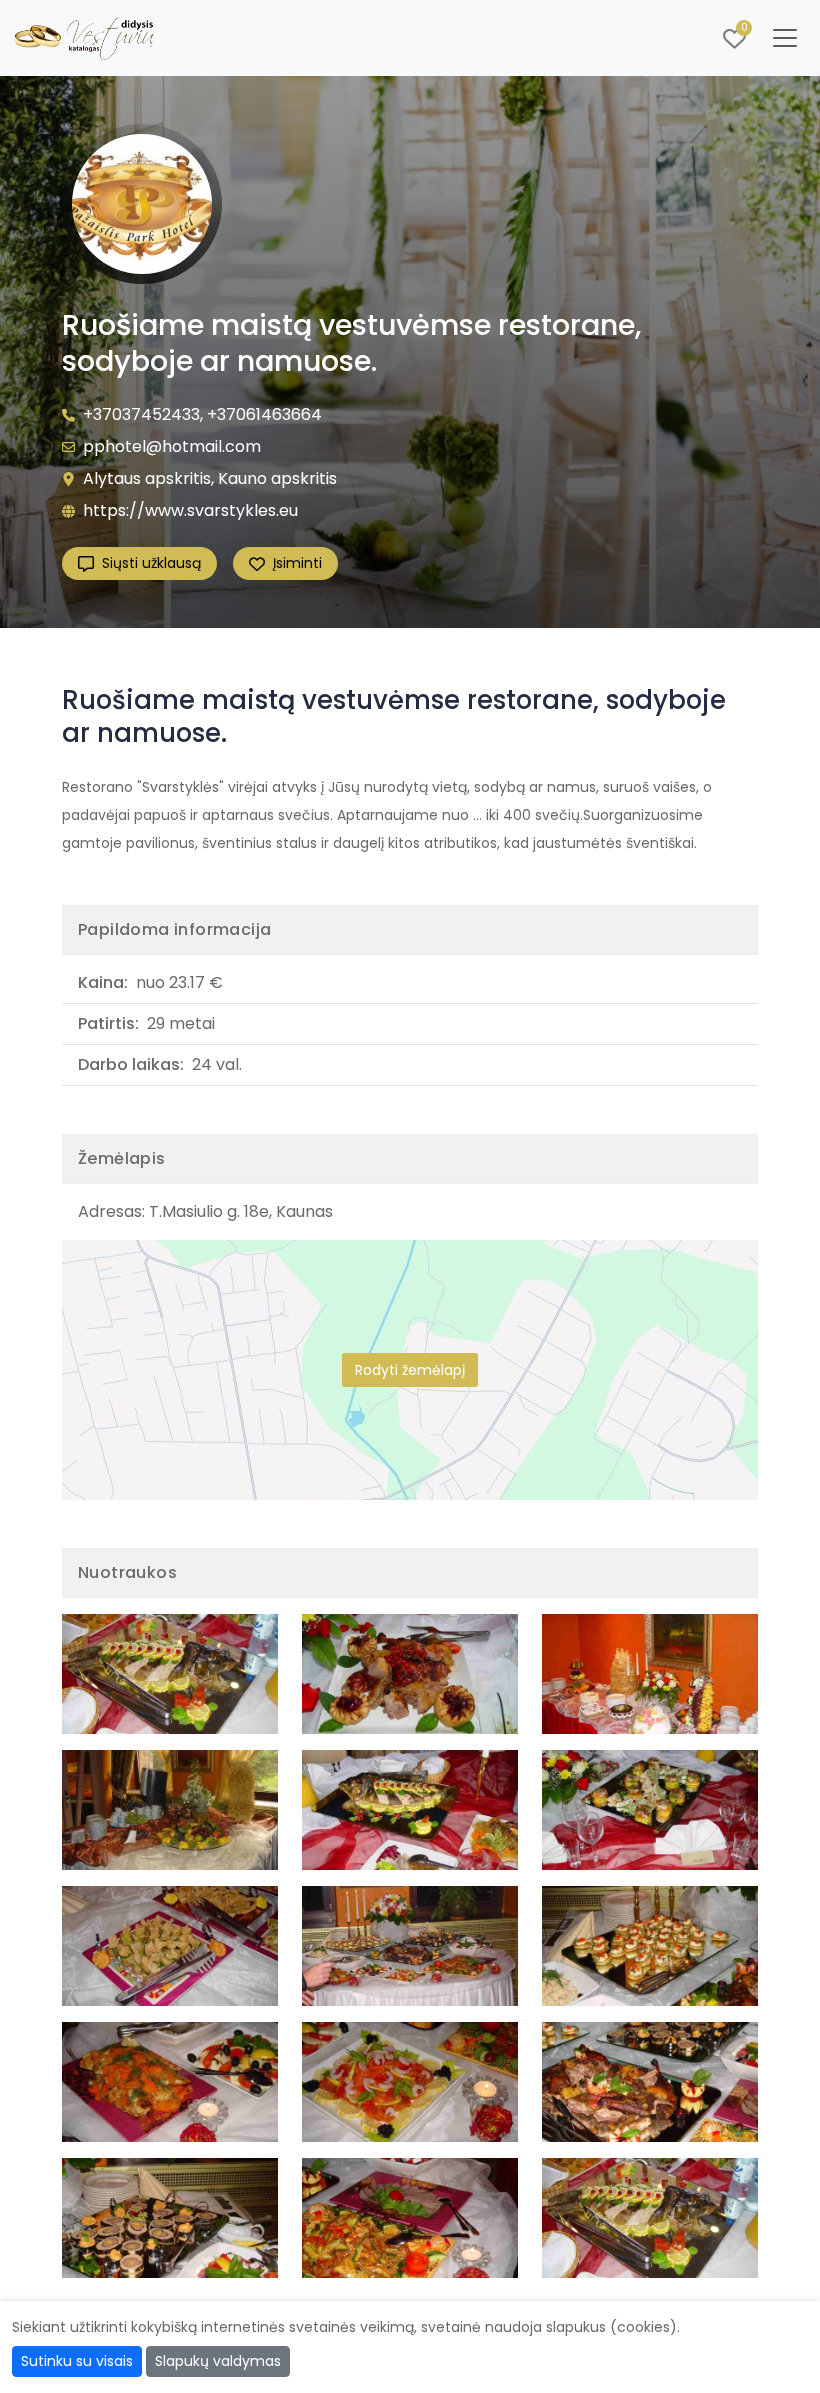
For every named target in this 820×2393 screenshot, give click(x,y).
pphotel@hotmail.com (172, 446)
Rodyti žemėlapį (410, 1370)
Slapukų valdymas (218, 2361)
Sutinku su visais (77, 2361)
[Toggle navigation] (785, 38)
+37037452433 (141, 414)
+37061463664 (264, 414)
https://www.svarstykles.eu (190, 510)
